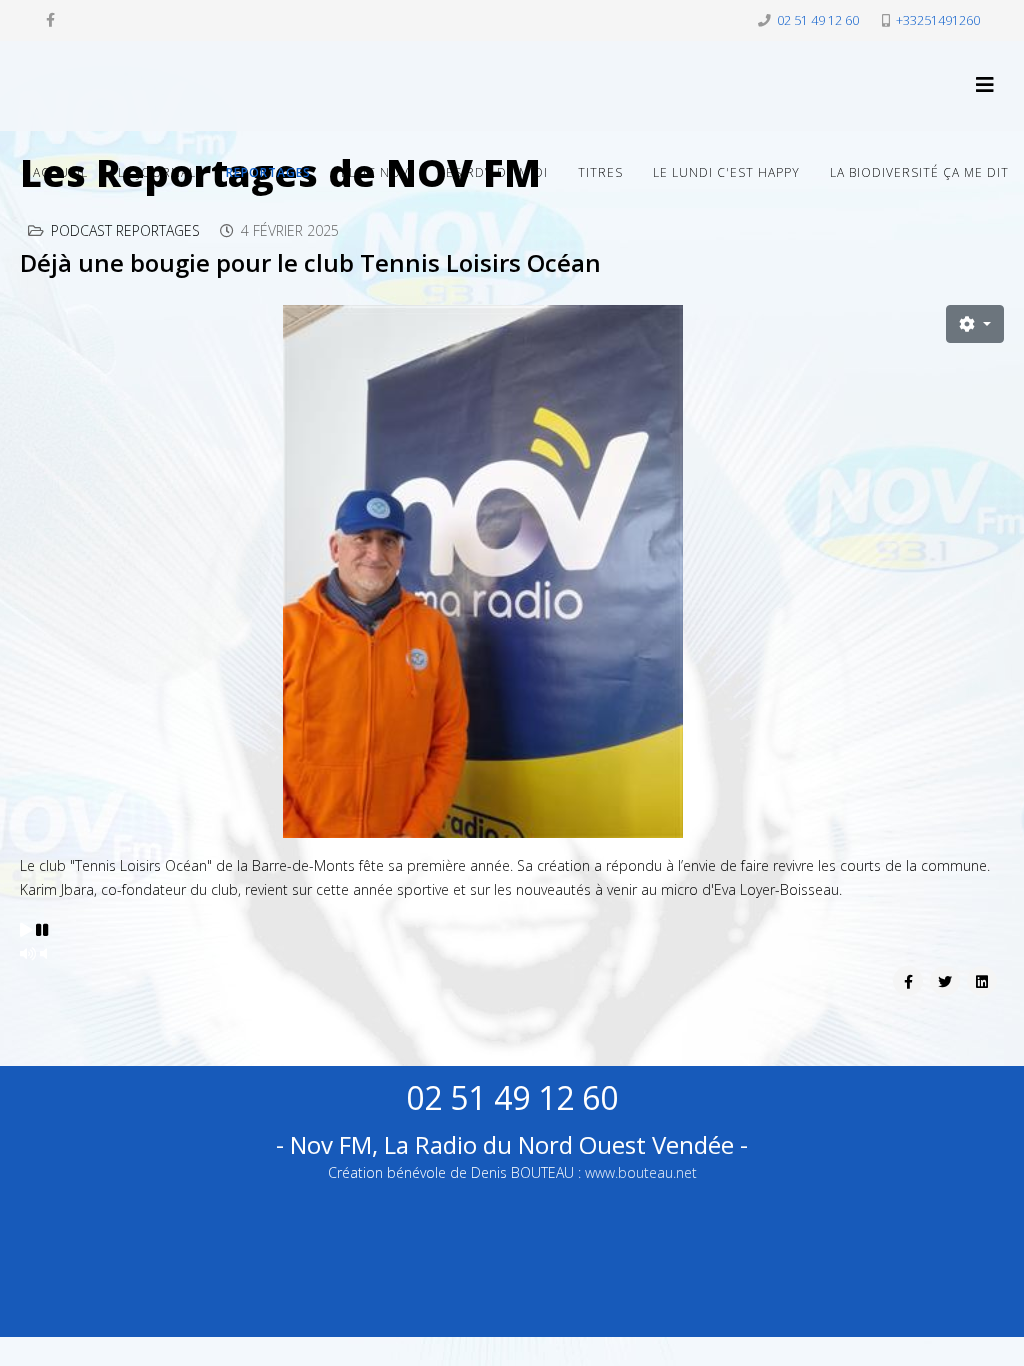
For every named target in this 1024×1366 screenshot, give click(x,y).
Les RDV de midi (493, 172)
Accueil (60, 172)
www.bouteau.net (641, 1172)
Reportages (268, 172)
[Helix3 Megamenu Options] (985, 84)
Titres (600, 172)
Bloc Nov (375, 172)
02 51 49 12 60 (818, 20)
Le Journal (157, 172)
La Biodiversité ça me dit (919, 172)
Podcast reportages (125, 230)
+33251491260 (938, 20)
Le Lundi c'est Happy (726, 172)
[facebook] (50, 19)
